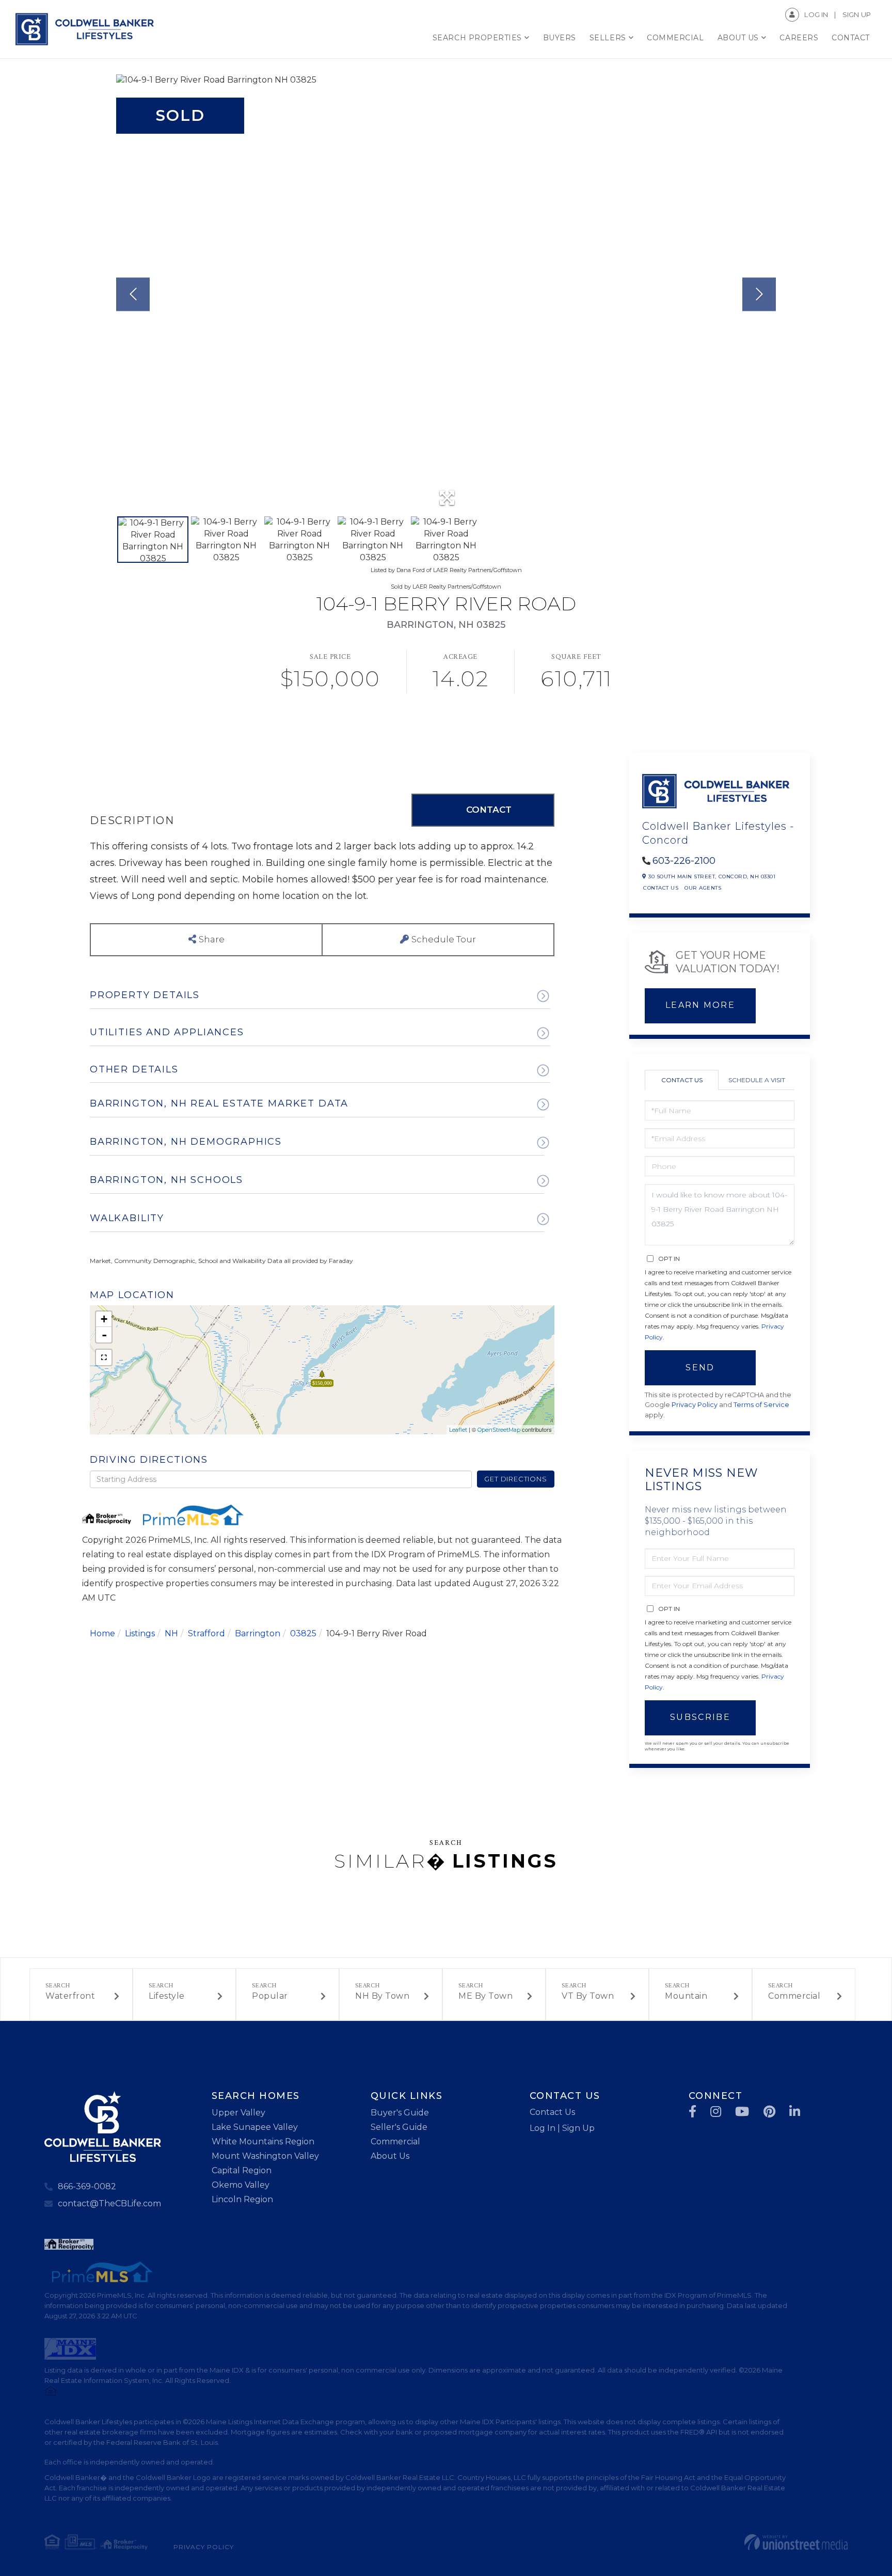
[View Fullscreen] (104, 1357)
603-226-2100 (684, 861)
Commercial (794, 1996)
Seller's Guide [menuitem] (399, 2127)
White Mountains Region (263, 2142)
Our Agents (703, 888)
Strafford (206, 1633)
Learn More (700, 1005)
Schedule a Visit (757, 1080)
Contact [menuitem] (851, 38)
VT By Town (588, 1996)
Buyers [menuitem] (560, 38)
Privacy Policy (695, 1405)
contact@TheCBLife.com (109, 2203)
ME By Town (485, 1996)
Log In (816, 14)
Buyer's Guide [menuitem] (400, 2113)
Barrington (258, 1633)
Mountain (686, 1996)
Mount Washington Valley (265, 2156)
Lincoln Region (242, 2199)
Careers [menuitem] (799, 38)
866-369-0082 (87, 2186)
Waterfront (70, 1996)
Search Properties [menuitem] (477, 38)
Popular (270, 1996)
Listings (140, 1633)
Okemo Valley (241, 2185)
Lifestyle (167, 1996)
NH (171, 1633)
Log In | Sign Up (562, 2128)
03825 (303, 1633)
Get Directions (515, 1479)
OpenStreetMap (499, 1430)
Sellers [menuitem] (608, 38)
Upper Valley (238, 2113)
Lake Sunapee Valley (255, 2127)
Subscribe (700, 1717)
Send (700, 1368)
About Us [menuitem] (738, 38)
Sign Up (857, 14)
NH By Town (382, 1996)
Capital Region (242, 2170)
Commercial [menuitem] (675, 38)
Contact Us (661, 888)
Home (102, 1633)
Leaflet (458, 1430)
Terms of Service (761, 1405)
